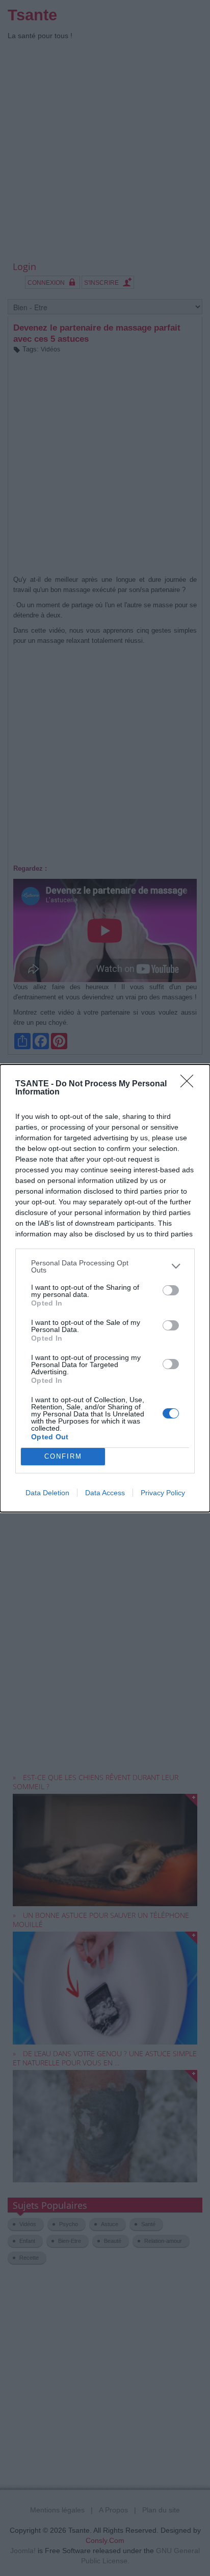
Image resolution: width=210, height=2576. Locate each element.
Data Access (105, 1493)
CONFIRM (63, 1456)
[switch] (171, 1290)
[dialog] (105, 1288)
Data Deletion (47, 1493)
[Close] (190, 1084)
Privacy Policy (163, 1493)
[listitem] (105, 1266)
